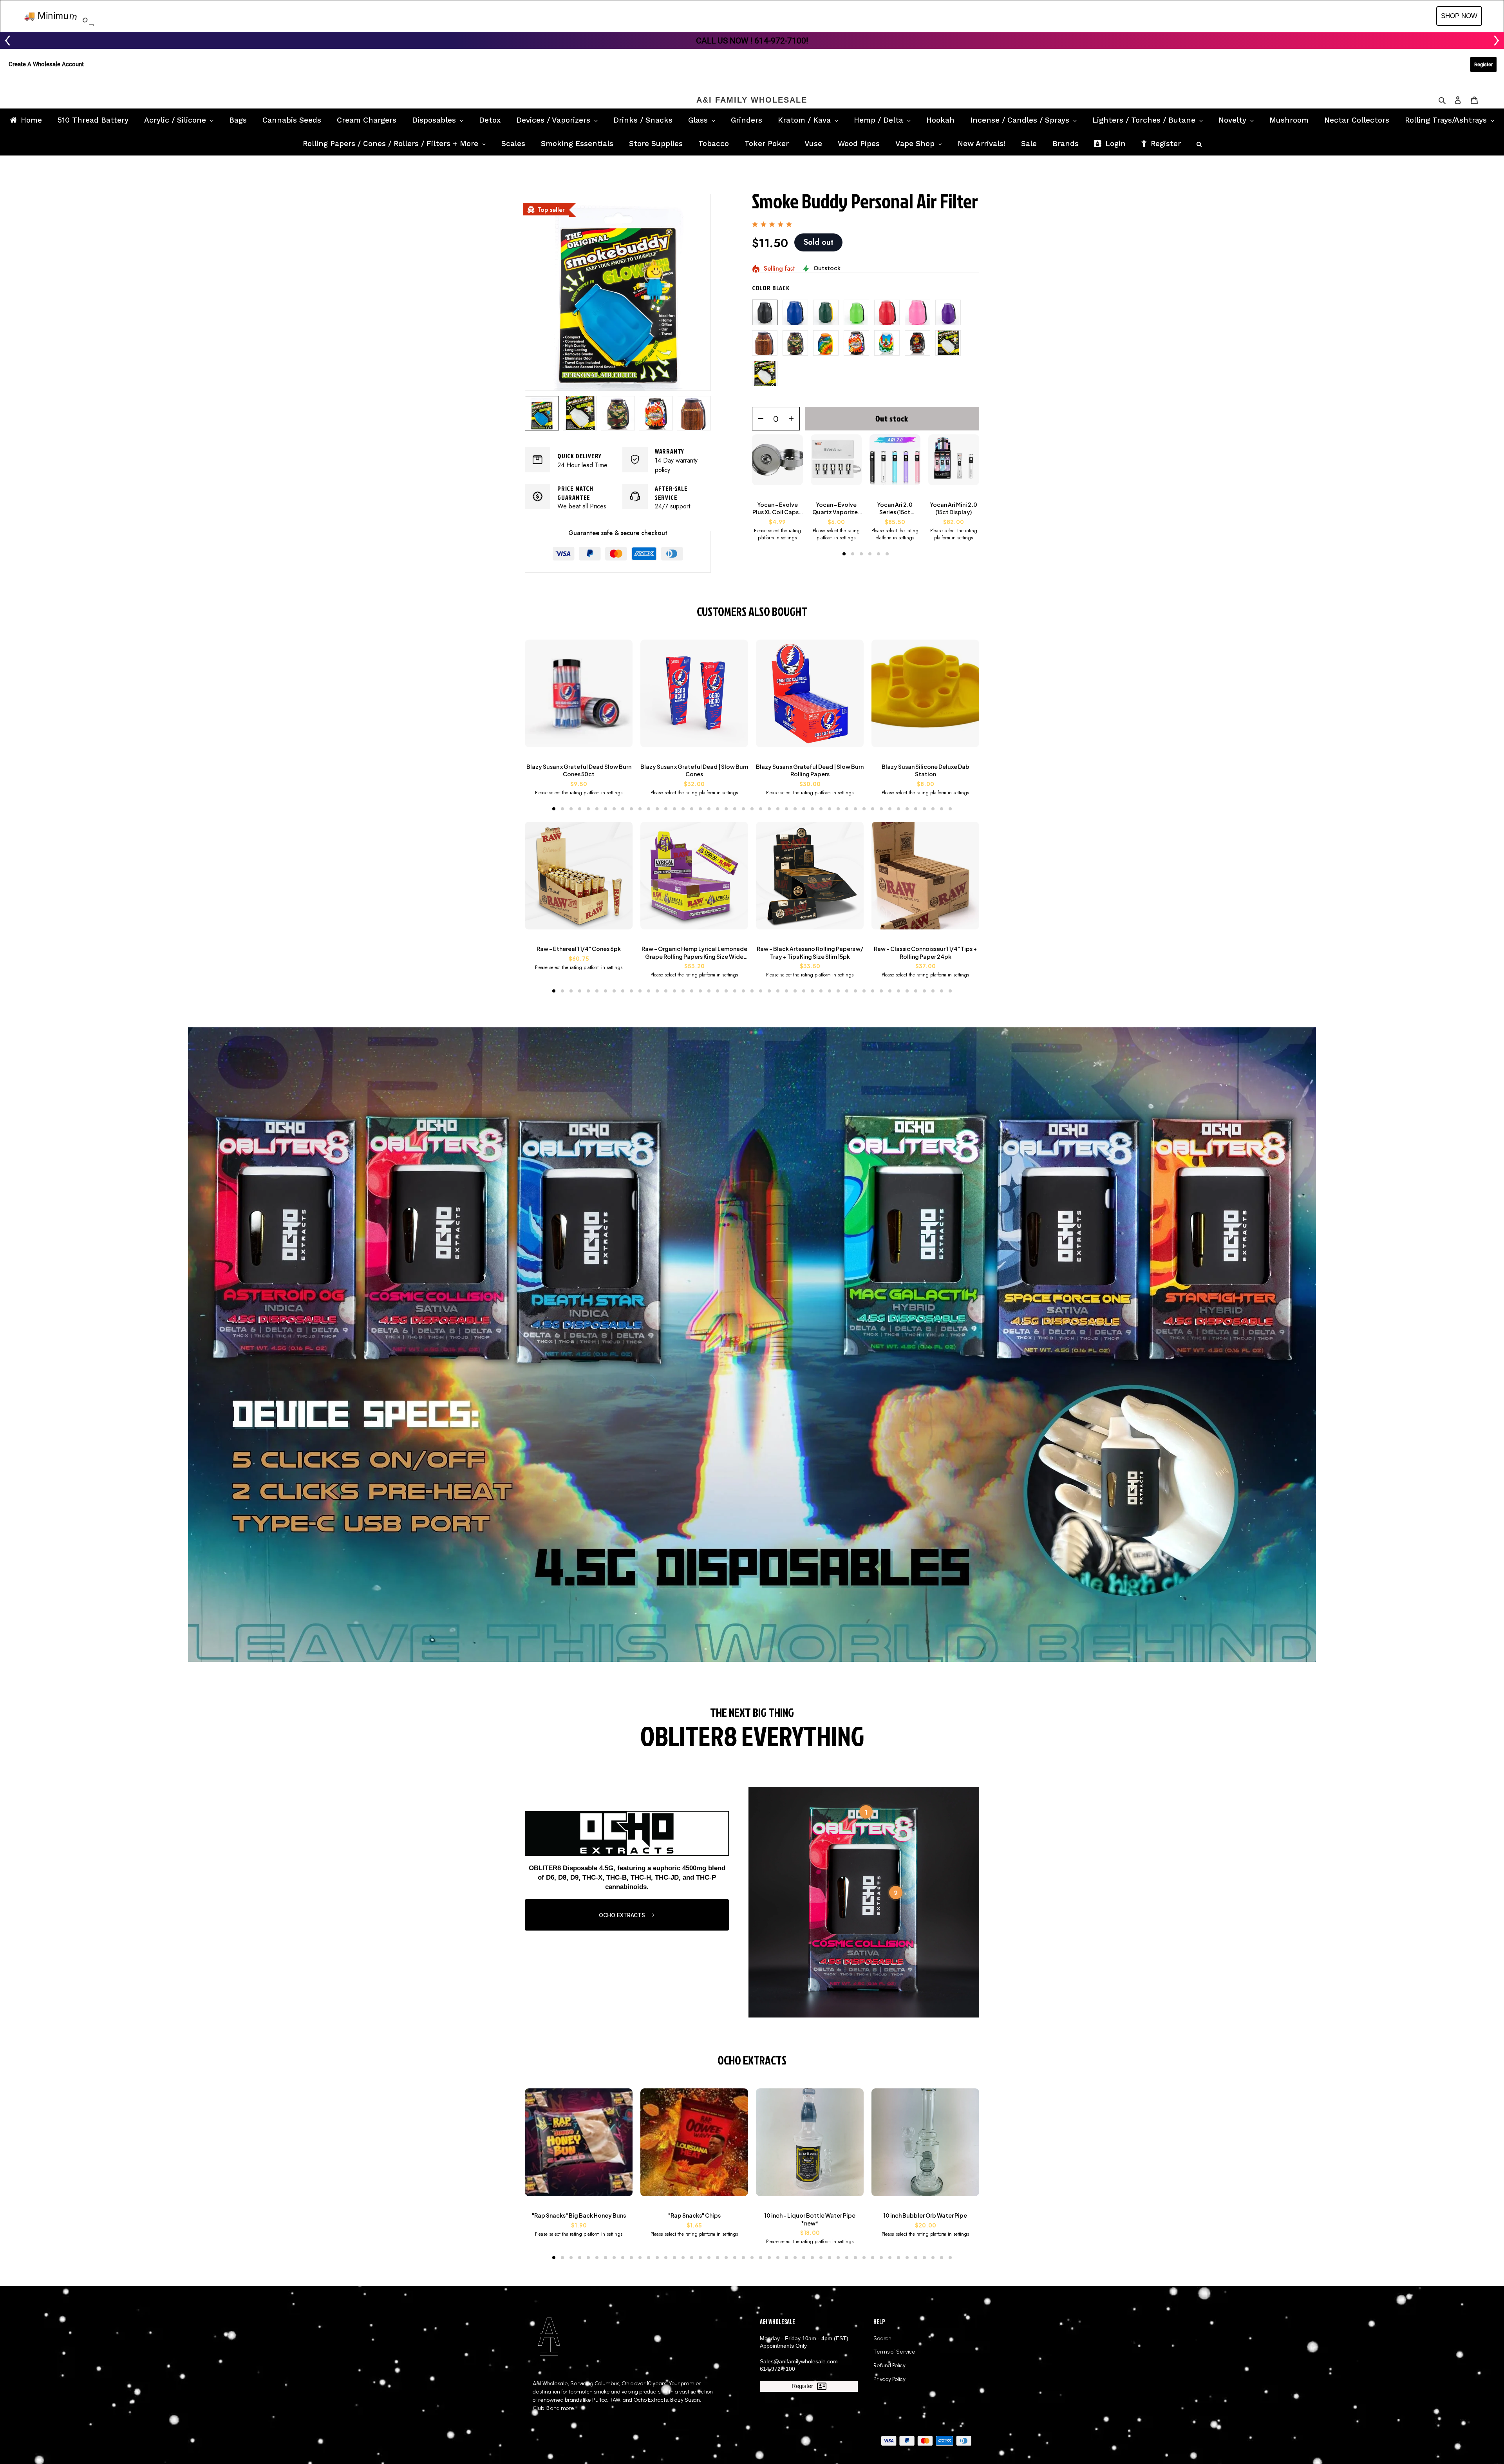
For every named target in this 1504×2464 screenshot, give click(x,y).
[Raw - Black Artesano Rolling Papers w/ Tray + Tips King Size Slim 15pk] (810, 879)
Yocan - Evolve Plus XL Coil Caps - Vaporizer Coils (777, 509)
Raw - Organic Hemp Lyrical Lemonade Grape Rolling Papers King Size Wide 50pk (694, 953)
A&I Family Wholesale (752, 100)
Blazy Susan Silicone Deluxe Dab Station (926, 770)
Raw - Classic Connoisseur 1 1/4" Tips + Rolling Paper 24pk (925, 953)
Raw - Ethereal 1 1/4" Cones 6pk (579, 949)
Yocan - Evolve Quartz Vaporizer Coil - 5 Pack (836, 509)
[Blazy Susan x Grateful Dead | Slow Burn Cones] (694, 697)
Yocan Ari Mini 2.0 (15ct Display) (954, 508)
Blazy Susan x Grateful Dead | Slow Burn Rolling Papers (810, 770)
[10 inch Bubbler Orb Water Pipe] (925, 2146)
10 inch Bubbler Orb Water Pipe (925, 2215)
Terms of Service (894, 2352)
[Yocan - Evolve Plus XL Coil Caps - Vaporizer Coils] (777, 464)
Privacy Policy (889, 2379)
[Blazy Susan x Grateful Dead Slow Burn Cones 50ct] (579, 697)
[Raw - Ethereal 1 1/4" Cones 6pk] (579, 879)
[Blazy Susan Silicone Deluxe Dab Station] (925, 697)
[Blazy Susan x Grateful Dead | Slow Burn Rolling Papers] (810, 697)
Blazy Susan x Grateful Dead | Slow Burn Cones (694, 770)
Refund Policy (889, 2365)
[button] (844, 554)
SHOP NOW (1459, 16)
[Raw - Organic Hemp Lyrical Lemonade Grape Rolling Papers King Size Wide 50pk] (694, 879)
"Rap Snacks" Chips (694, 2215)
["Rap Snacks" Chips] (694, 2146)
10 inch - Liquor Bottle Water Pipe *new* (810, 2219)
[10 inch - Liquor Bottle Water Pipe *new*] (810, 2146)
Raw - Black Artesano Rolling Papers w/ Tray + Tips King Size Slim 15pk (810, 953)
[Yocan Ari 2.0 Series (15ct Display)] (895, 464)
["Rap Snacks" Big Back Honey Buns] (579, 2146)
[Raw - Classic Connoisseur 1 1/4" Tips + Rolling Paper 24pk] (925, 879)
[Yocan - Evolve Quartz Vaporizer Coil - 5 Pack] (836, 464)
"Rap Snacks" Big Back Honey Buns (579, 2215)
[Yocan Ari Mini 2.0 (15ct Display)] (954, 464)
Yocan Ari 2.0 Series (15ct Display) (895, 509)
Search (882, 2338)
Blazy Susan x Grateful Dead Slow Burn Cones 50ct (579, 770)
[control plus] (794, 419)
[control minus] (758, 419)
